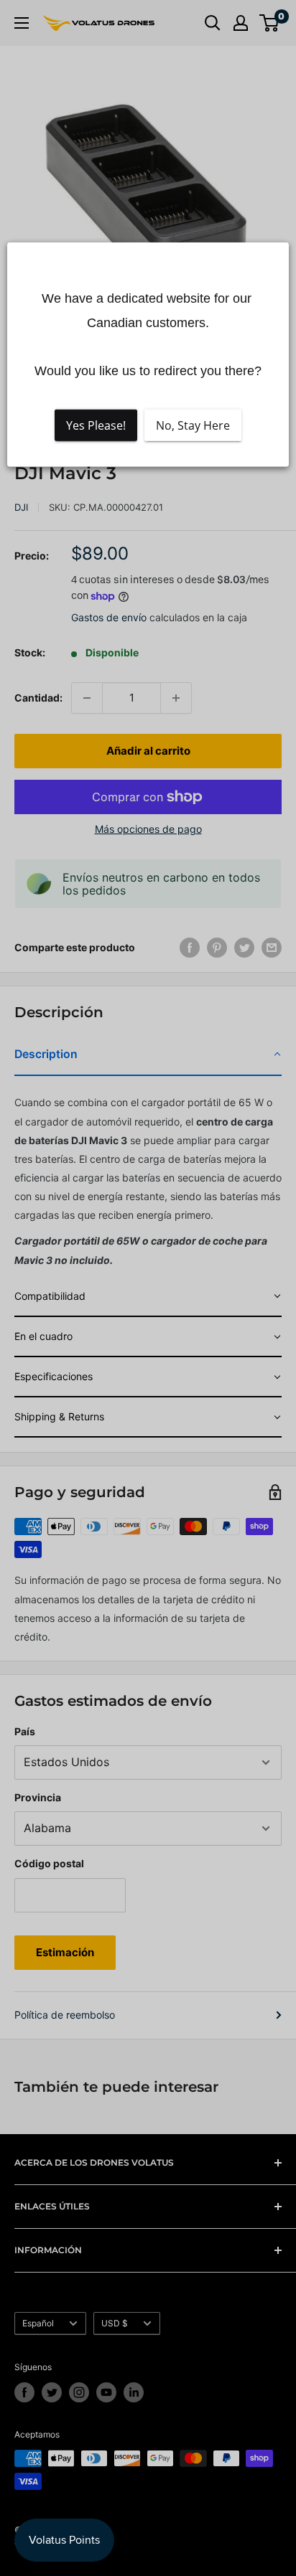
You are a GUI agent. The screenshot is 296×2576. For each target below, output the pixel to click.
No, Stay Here (193, 425)
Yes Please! (96, 425)
